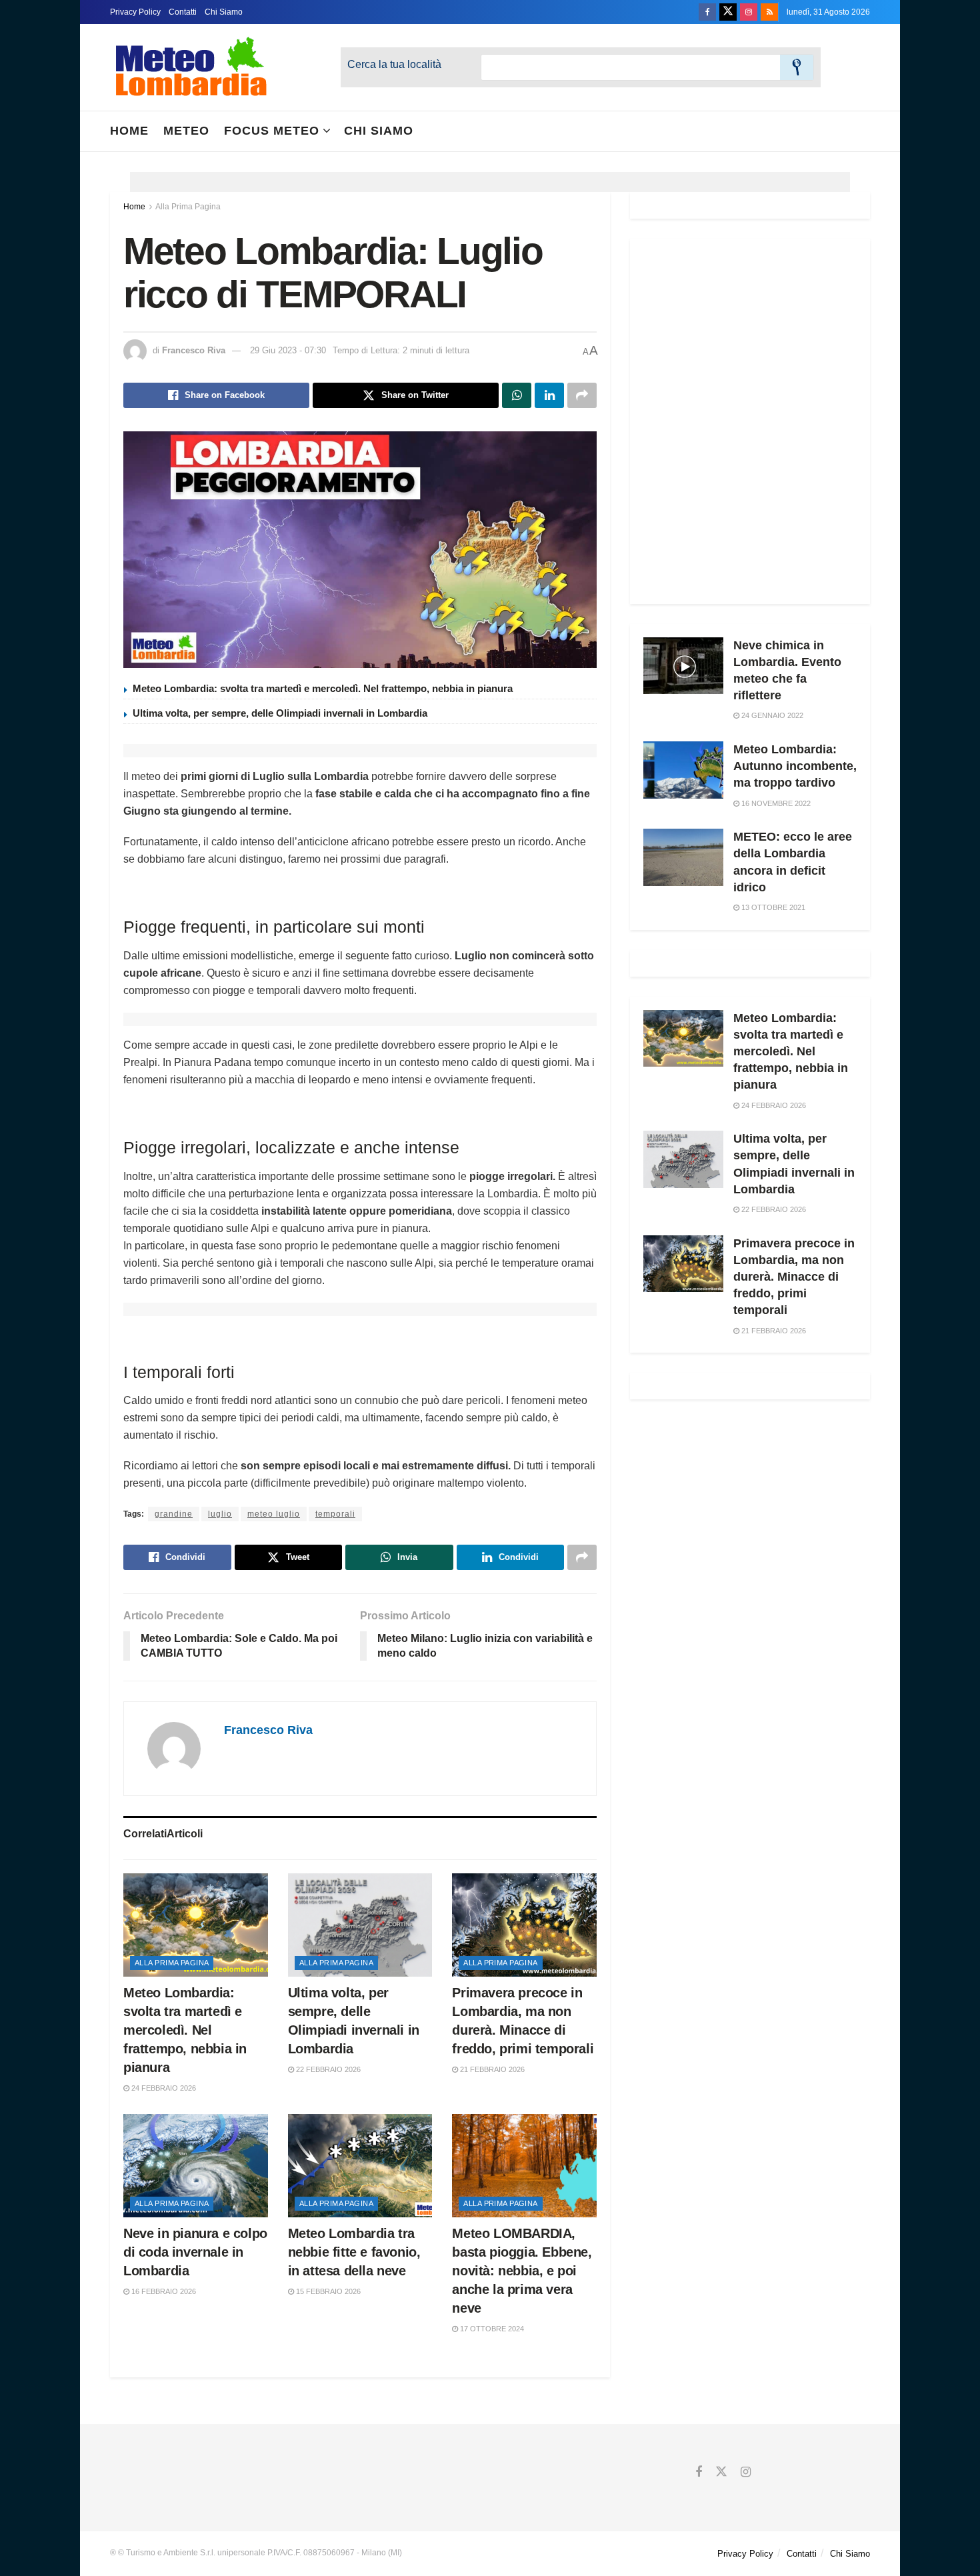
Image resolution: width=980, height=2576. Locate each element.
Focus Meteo (272, 131)
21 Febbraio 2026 (491, 2069)
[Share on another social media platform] (582, 395)
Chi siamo (379, 131)
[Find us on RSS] (769, 12)
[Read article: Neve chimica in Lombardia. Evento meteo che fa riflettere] (683, 666)
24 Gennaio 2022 (771, 715)
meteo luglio (274, 1514)
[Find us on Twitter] (728, 12)
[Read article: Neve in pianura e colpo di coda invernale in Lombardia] (196, 2166)
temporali (335, 1514)
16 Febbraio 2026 (163, 2291)
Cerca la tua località (394, 64)
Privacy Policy (135, 12)
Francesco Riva (194, 350)
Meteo (186, 131)
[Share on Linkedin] (549, 395)
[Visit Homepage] (191, 67)
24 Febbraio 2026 (163, 2088)
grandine (174, 1514)
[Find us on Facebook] (707, 12)
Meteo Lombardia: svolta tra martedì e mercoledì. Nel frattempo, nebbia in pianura (323, 688)
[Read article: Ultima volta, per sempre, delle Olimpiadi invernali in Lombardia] (360, 1925)
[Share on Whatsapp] (517, 395)
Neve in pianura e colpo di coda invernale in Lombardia (195, 2252)
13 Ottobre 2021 (772, 907)
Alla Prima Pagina (188, 207)
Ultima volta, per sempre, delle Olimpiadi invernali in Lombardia (280, 713)
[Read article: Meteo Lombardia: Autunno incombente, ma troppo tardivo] (683, 770)
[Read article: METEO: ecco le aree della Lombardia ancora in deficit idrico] (683, 857)
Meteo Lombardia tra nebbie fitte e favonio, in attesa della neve (354, 2252)
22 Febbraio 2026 (327, 2069)
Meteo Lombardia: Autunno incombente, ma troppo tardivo (795, 766)
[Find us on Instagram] (749, 12)
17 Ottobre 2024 (491, 2329)
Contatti (183, 12)
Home (129, 131)
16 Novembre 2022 (775, 803)
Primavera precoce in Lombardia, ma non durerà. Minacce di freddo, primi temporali (794, 1277)
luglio (220, 1514)
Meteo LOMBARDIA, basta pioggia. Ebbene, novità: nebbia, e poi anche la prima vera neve (522, 2271)
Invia (797, 67)
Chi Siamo (224, 12)
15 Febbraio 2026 (327, 2291)
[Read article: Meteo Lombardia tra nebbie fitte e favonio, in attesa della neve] (360, 2166)
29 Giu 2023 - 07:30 (288, 350)
